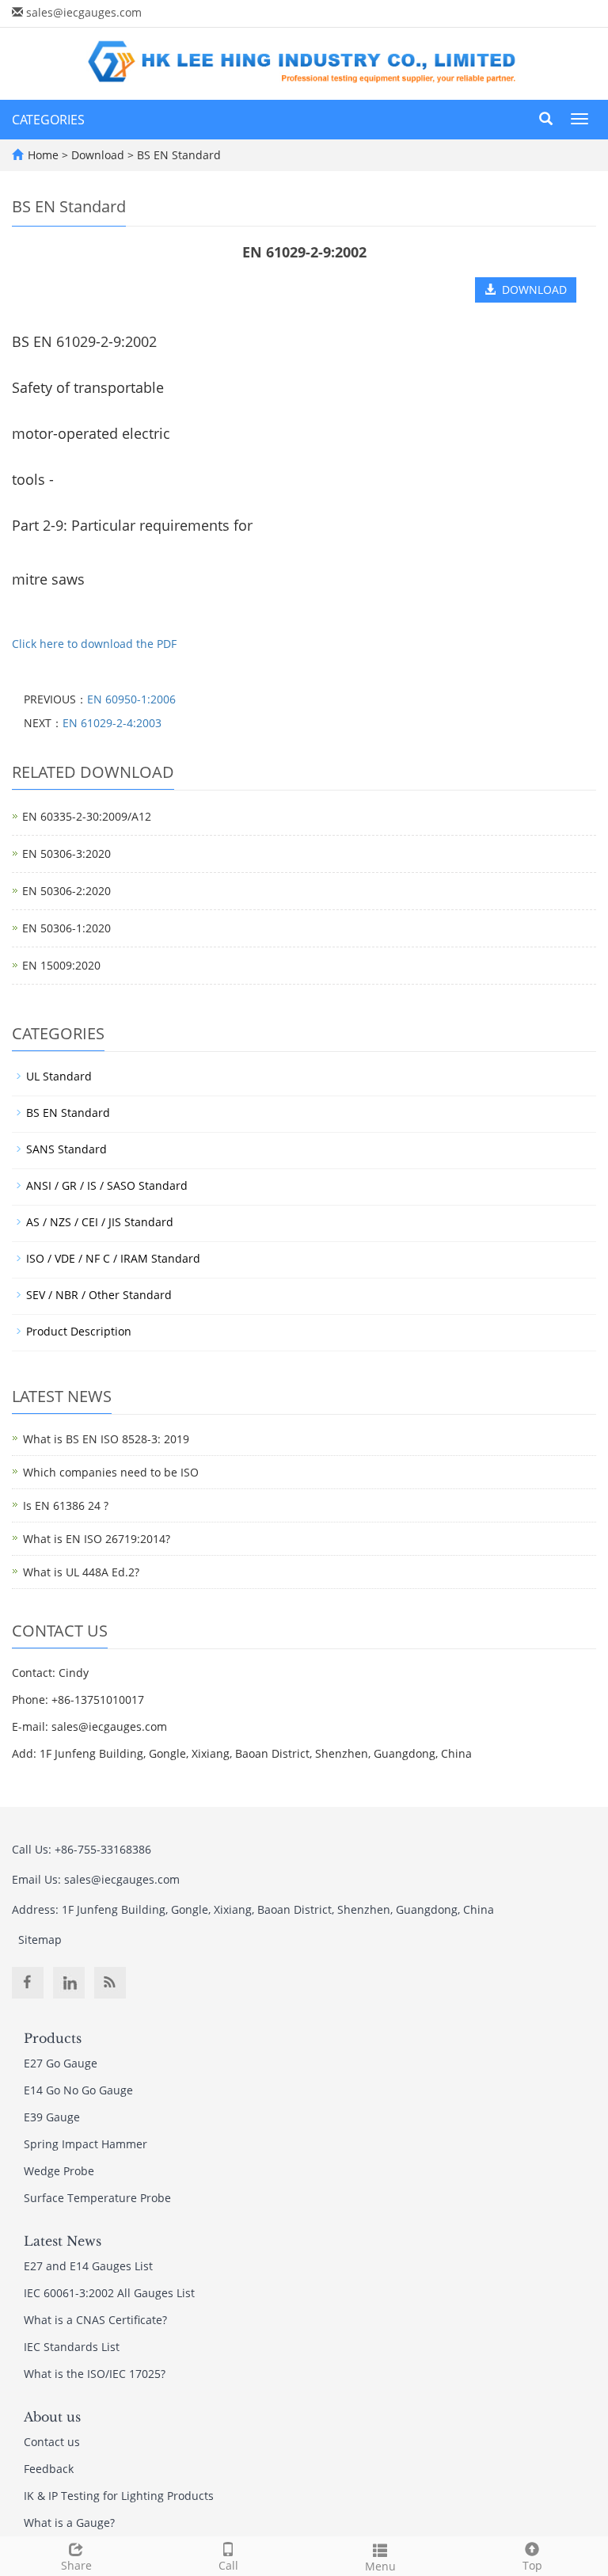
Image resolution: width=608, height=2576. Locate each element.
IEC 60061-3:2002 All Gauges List (109, 2293)
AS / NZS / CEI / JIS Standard (100, 1222)
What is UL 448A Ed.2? (81, 1572)
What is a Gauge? (69, 2523)
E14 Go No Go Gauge (78, 2090)
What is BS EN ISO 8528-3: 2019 (106, 1439)
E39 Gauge (52, 2117)
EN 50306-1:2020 (66, 928)
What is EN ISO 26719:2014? (97, 1539)
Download (99, 155)
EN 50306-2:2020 (66, 891)
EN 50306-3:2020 (66, 854)
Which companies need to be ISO (111, 1472)
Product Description (79, 1331)
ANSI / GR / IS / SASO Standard (107, 1185)
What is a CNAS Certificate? (95, 2320)
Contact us (52, 2442)
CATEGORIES (48, 120)
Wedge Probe (59, 2171)
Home (43, 155)
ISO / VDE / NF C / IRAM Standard (113, 1258)
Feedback (49, 2469)
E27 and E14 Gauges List (88, 2266)
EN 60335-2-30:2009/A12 (87, 816)
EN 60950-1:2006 (131, 699)
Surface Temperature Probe (97, 2198)
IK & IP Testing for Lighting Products (119, 2496)
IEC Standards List (72, 2347)
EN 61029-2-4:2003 (112, 723)
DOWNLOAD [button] (531, 290)
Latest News (63, 2241)
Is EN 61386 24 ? (66, 1505)
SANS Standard (66, 1149)
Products (53, 2038)
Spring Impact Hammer (85, 2144)
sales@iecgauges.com (84, 12)
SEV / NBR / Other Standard (99, 1295)
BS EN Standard (177, 155)
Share (76, 2565)
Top (532, 2565)
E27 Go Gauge (61, 2063)
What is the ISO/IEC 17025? (95, 2374)
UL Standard (59, 1076)
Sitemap (40, 1940)
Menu (380, 2566)
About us (52, 2417)
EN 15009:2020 (61, 965)
